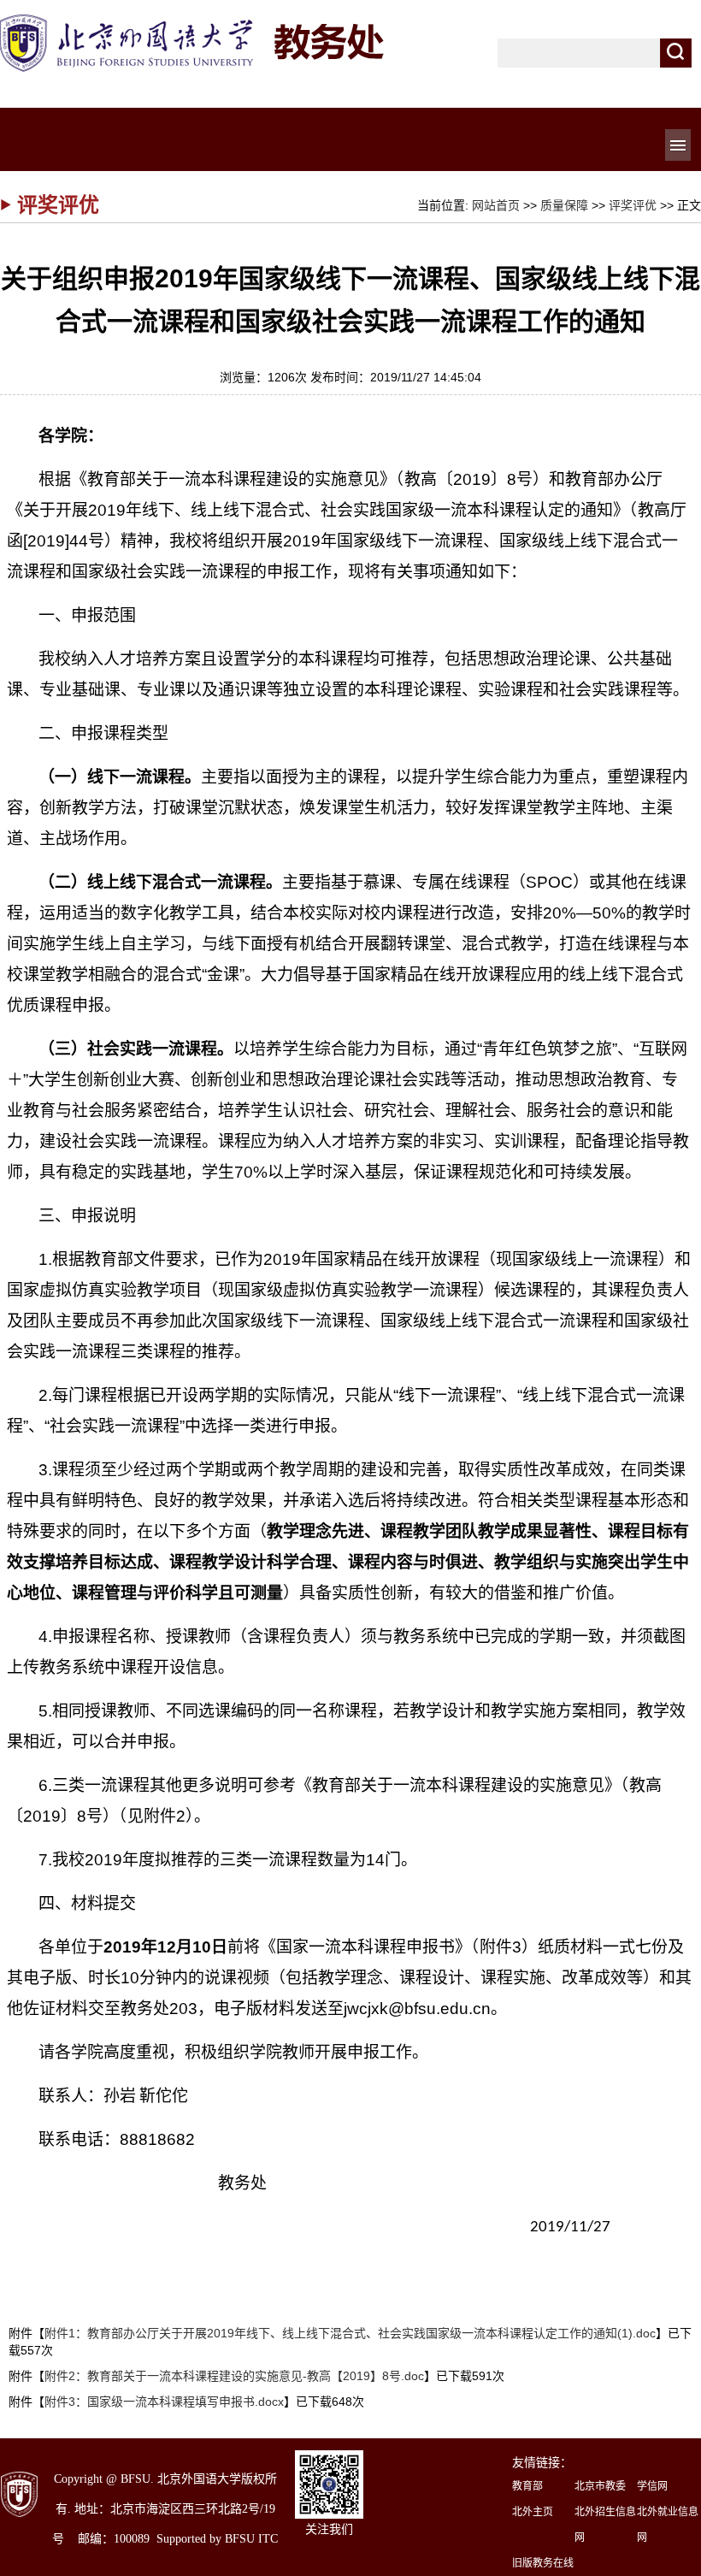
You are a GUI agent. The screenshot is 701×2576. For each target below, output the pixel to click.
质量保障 (564, 205)
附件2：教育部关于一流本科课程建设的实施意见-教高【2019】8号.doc (234, 2376)
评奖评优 (633, 205)
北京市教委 (600, 2486)
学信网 (652, 2486)
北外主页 (533, 2512)
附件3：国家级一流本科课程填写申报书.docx (164, 2402)
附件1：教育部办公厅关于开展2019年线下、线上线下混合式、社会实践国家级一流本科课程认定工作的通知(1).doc (350, 2333)
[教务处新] (194, 19)
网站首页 (496, 205)
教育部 (527, 2486)
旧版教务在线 (543, 2563)
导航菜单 (678, 145)
